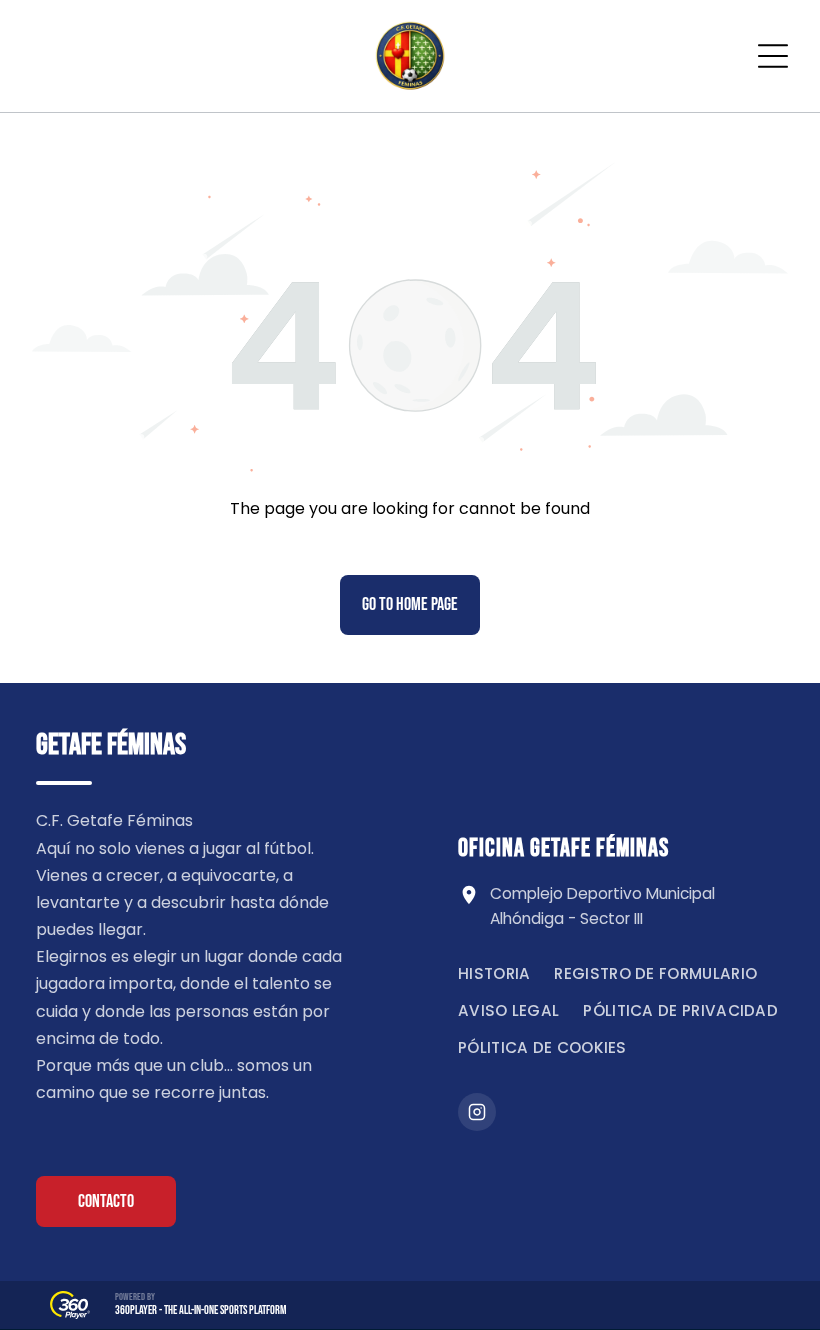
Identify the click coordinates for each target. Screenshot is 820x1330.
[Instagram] (477, 1112)
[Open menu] (773, 56)
